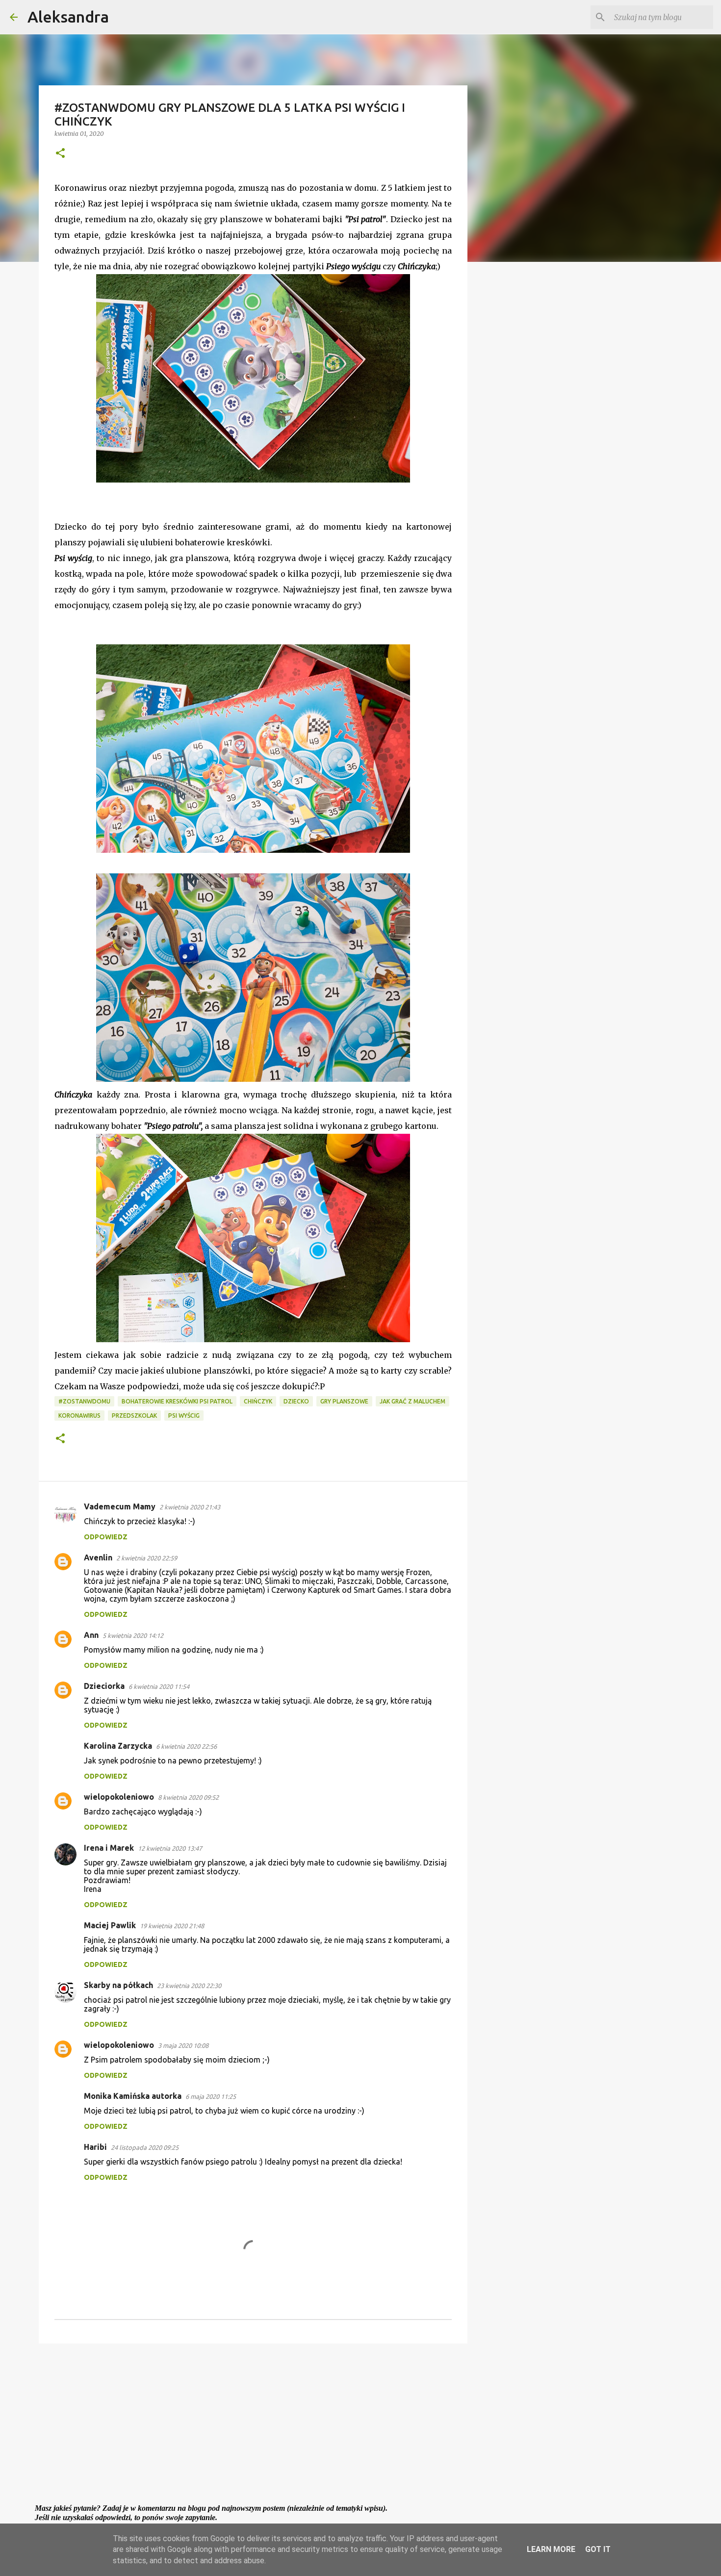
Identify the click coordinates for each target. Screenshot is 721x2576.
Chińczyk (258, 1401)
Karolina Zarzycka (118, 1746)
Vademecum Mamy (120, 1506)
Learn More (551, 2549)
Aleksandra (68, 17)
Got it (598, 2549)
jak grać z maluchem (412, 1401)
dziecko (296, 1401)
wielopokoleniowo (119, 1797)
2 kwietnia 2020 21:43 (190, 1507)
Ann (91, 1635)
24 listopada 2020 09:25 (145, 2147)
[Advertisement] (253, 2427)
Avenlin (98, 1557)
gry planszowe (344, 1401)
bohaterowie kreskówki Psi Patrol (177, 1401)
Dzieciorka (104, 1686)
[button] (60, 154)
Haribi (95, 2147)
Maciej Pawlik (110, 1925)
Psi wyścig (184, 1416)
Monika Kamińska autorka (133, 2096)
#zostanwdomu (84, 1401)
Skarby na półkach (118, 1985)
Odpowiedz (106, 1537)
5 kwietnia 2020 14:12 (133, 1635)
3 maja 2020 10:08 (183, 2045)
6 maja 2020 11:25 (211, 2096)
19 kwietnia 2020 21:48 (172, 1926)
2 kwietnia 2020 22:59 (147, 1558)
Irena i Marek (109, 1848)
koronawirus (79, 1416)
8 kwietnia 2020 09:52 (188, 1797)
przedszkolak (134, 1416)
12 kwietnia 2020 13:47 (170, 1848)
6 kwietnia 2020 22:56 (186, 1746)
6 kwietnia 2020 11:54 (159, 1686)
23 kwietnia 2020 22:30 (189, 1986)
